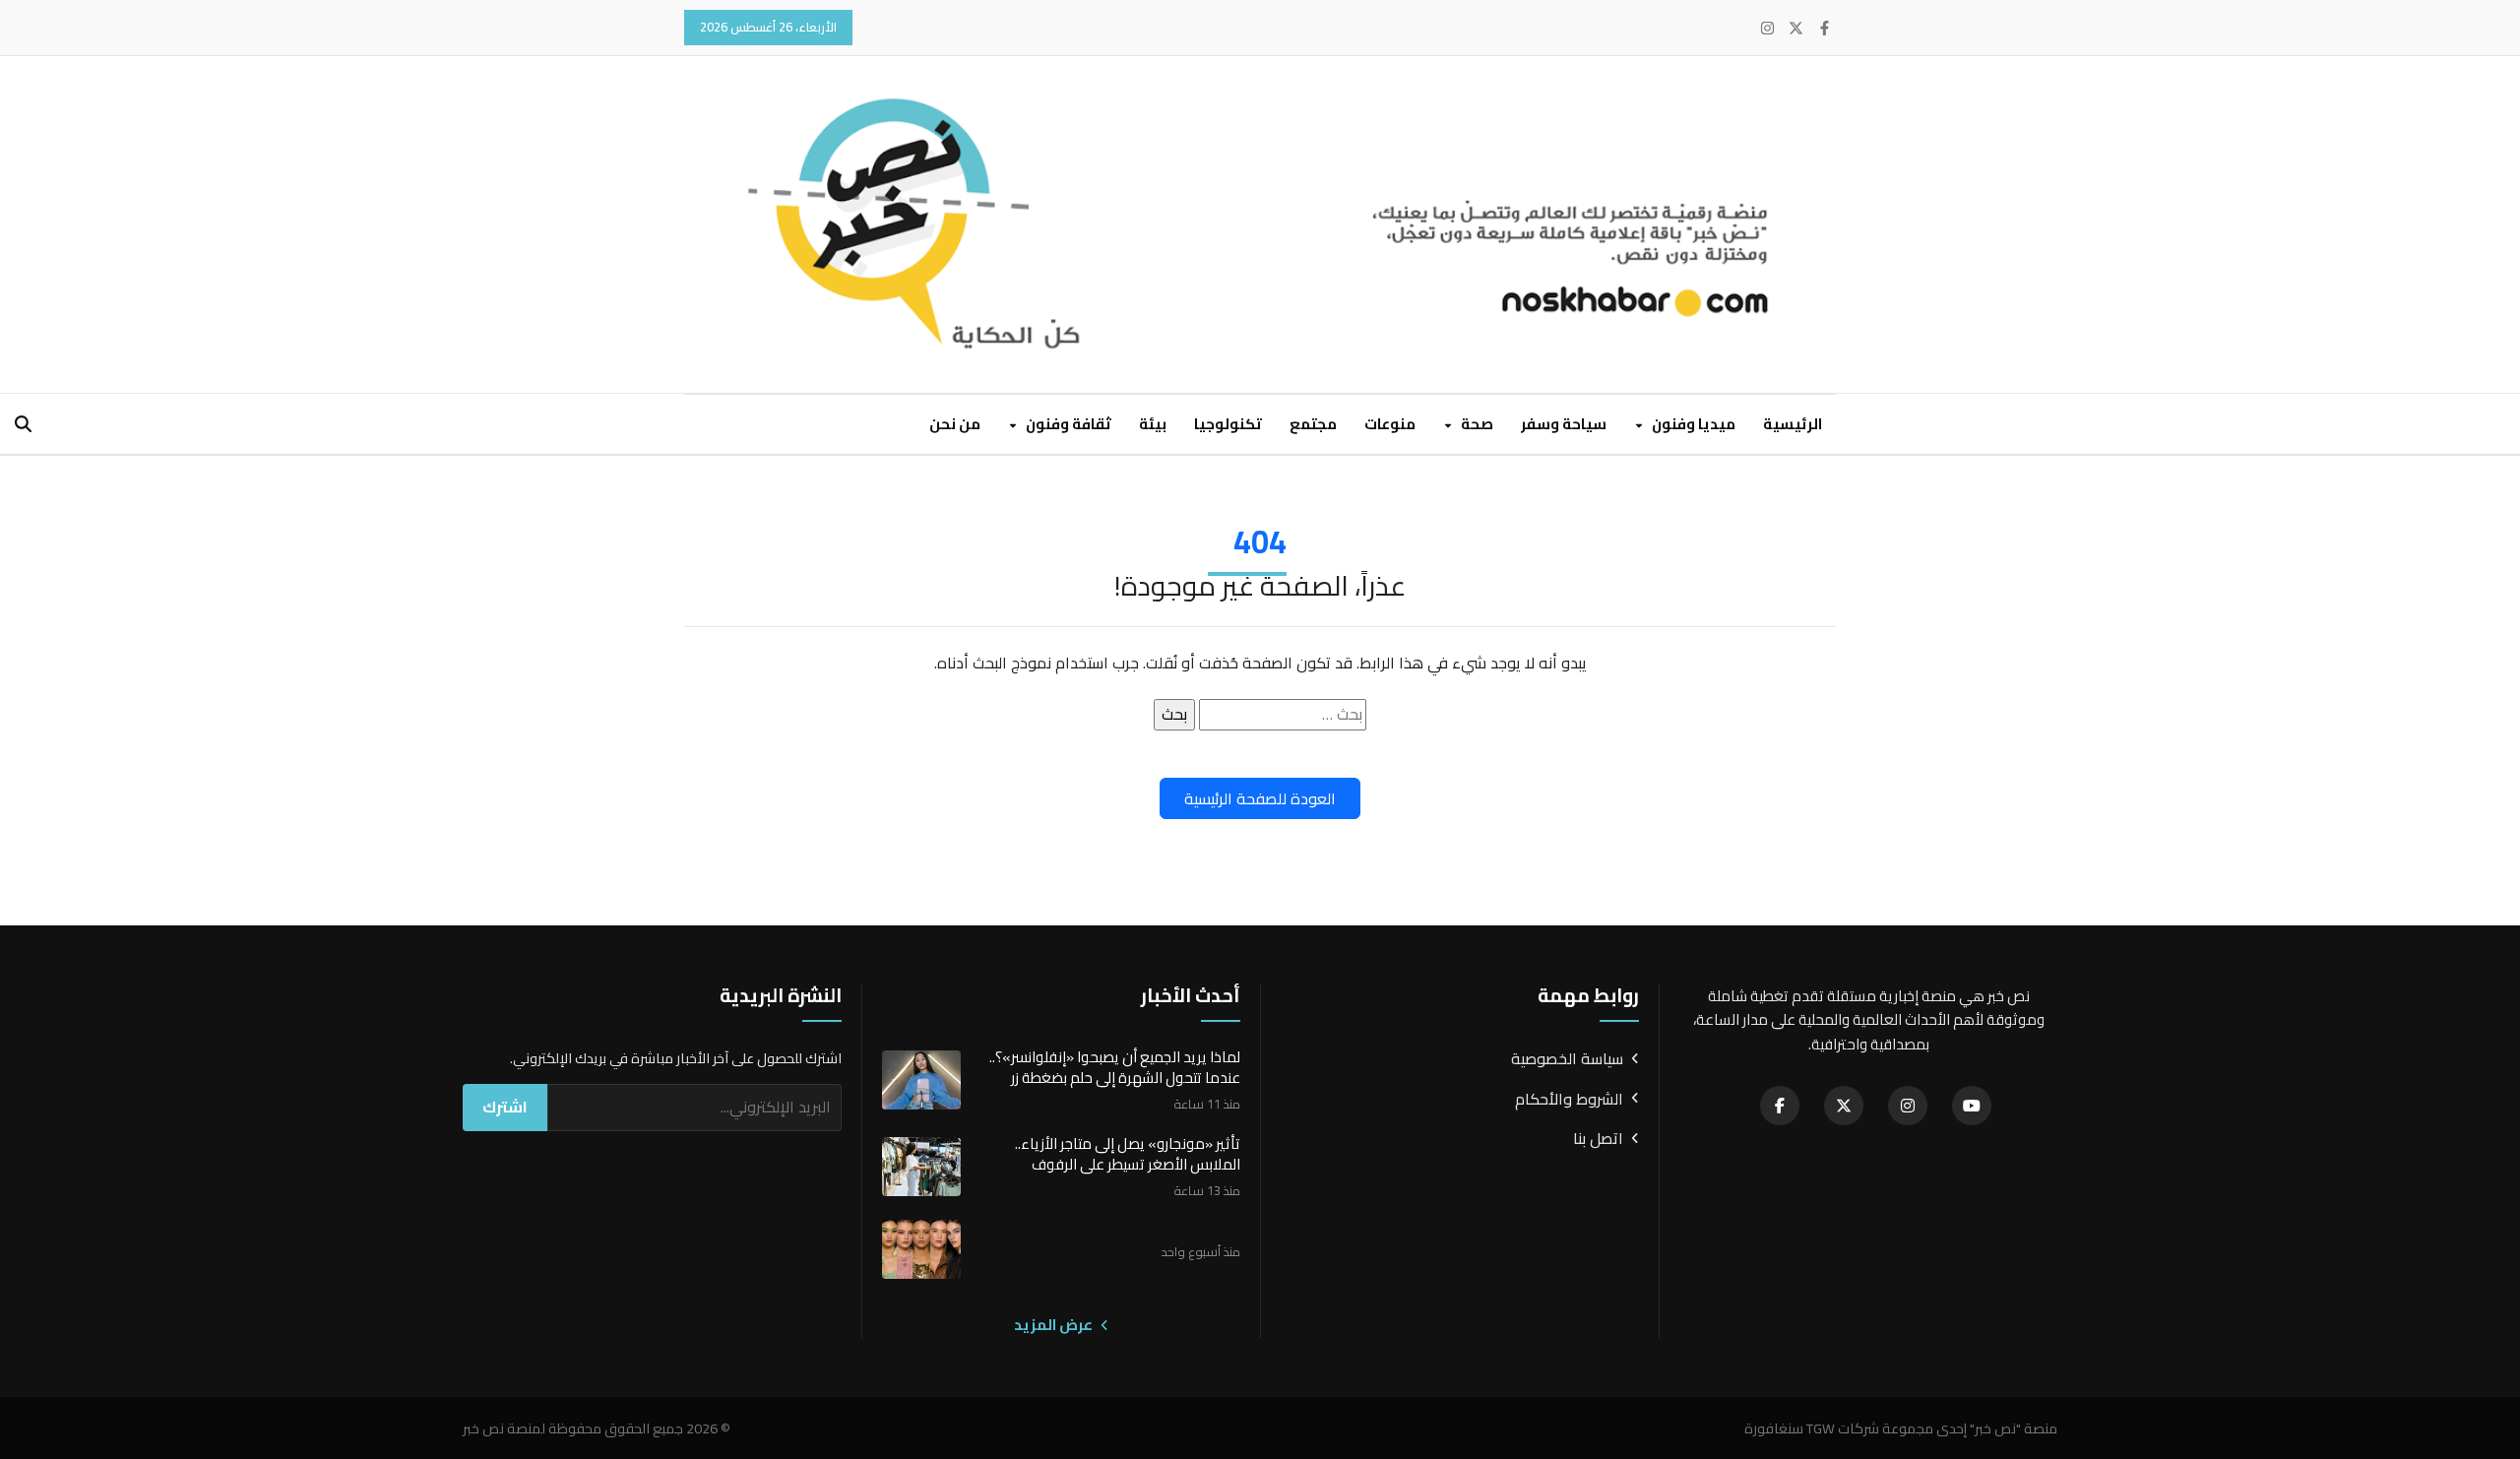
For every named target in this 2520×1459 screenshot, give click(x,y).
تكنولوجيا (1228, 424)
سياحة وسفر (1564, 424)
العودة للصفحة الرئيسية (1260, 798)
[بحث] (23, 424)
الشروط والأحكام (1569, 1100)
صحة (1476, 424)
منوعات (1390, 424)
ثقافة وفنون (1067, 424)
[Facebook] (1825, 28)
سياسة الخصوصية (1567, 1059)
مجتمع (1313, 424)
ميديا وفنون (1692, 424)
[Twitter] (1796, 28)
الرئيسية (1793, 424)
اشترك (505, 1107)
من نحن (955, 424)
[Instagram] (1767, 28)
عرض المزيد (1055, 1325)
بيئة (1153, 424)
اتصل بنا (1598, 1139)
